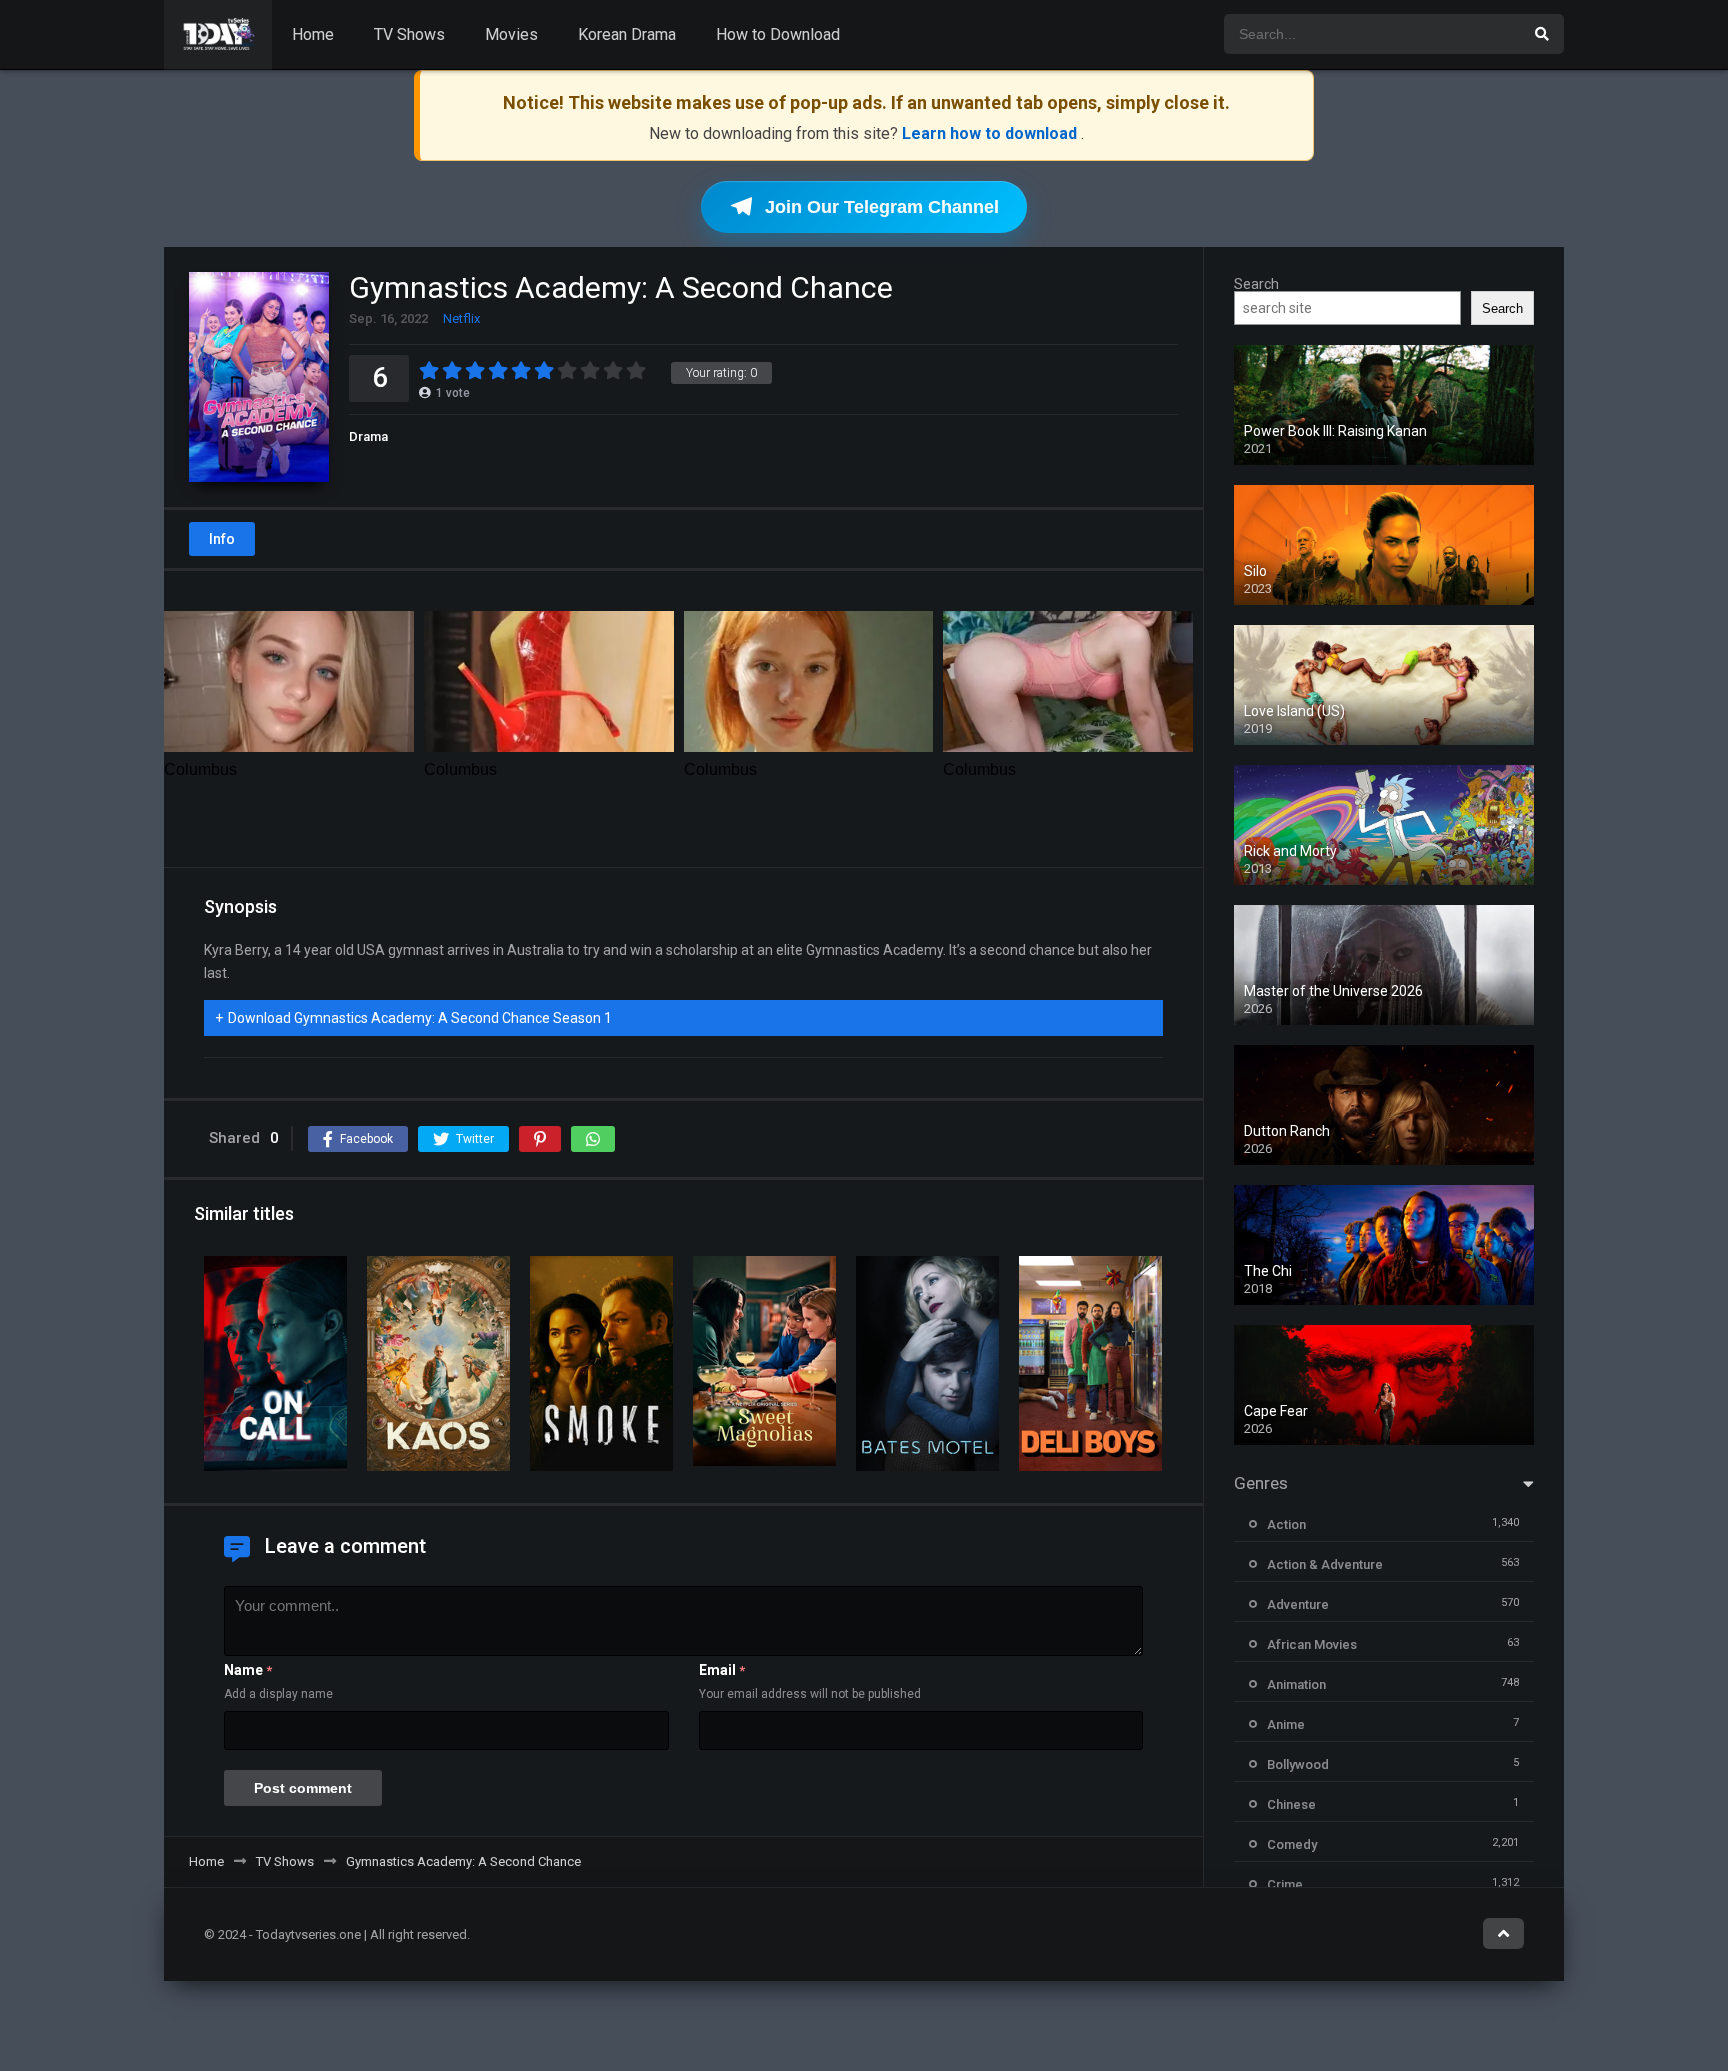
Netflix (461, 318)
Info (222, 539)
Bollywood (1298, 1764)
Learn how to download (991, 133)
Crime (1285, 1884)
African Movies (1312, 1644)
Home (313, 34)
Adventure (1298, 1604)
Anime (1286, 1724)
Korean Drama (627, 34)
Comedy (1292, 1844)
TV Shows (409, 34)
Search (1256, 284)
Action (1286, 1524)
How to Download (778, 34)
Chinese (1291, 1804)
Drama (368, 436)
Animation (1296, 1684)
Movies (511, 34)
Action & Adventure (1325, 1564)
